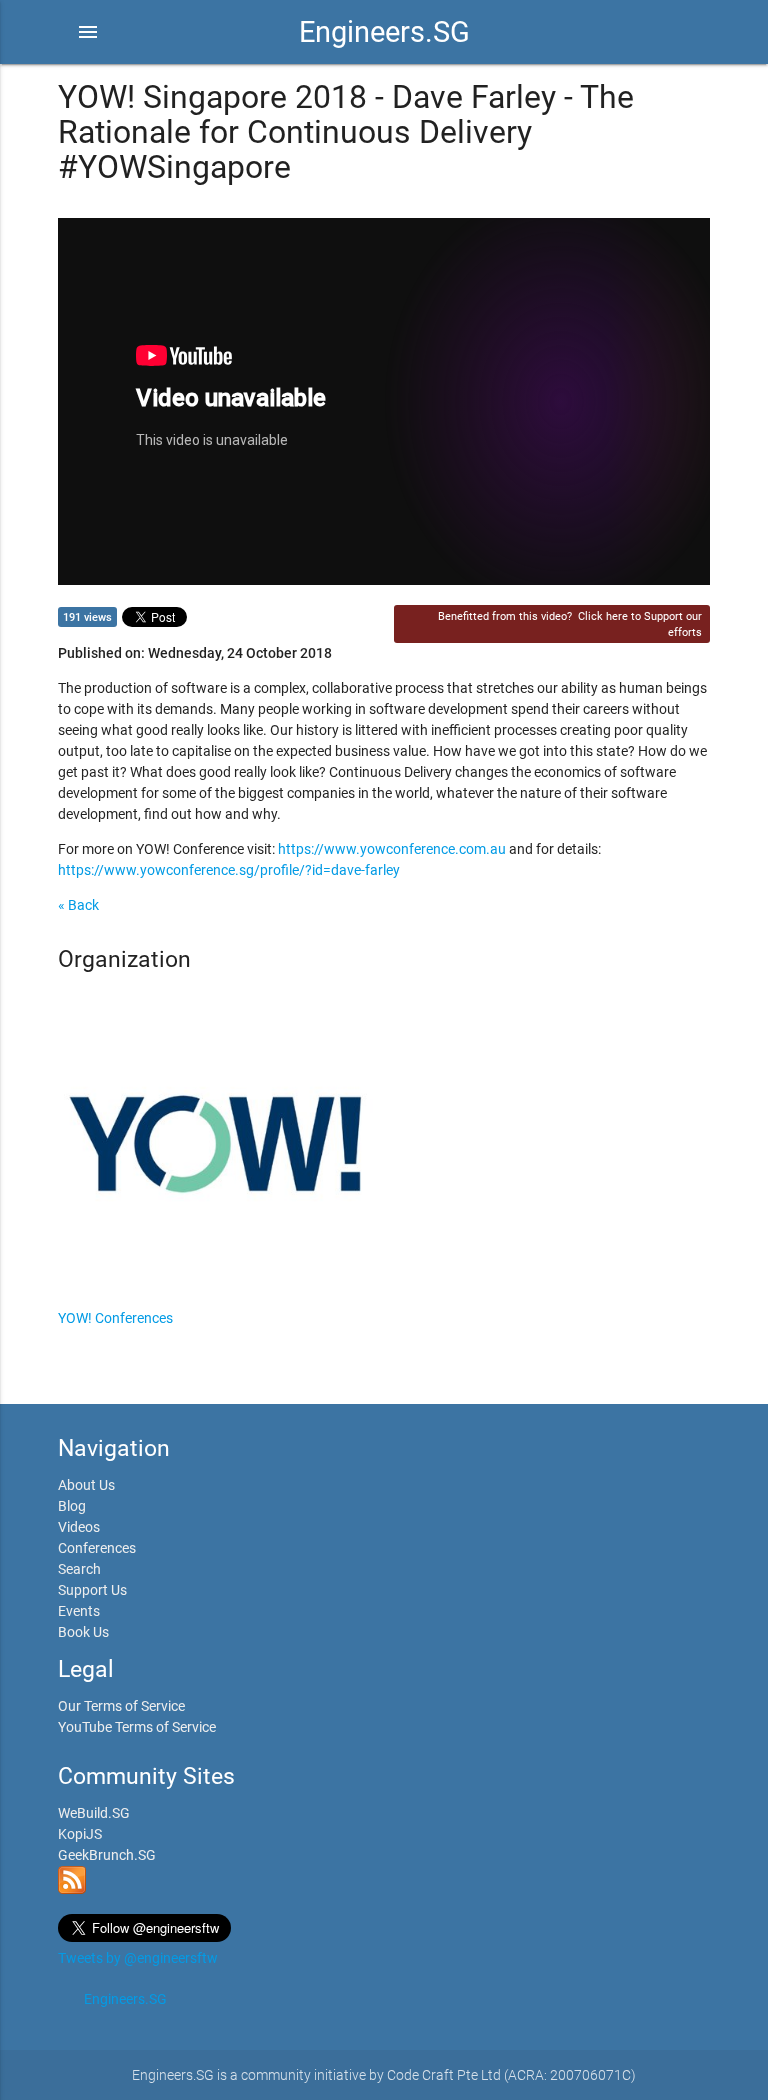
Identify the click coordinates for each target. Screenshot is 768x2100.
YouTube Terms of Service (137, 1727)
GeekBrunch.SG (107, 1855)
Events (79, 1611)
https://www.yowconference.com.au (392, 849)
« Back (78, 905)
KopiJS (80, 1834)
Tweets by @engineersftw (138, 1958)
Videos (79, 1527)
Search (79, 1569)
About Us (86, 1485)
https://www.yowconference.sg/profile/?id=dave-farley (229, 870)
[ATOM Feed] (72, 1889)
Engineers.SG (384, 32)
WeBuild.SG (94, 1813)
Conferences (97, 1548)
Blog (72, 1506)
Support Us (92, 1590)
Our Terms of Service (121, 1706)
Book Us (83, 1632)
